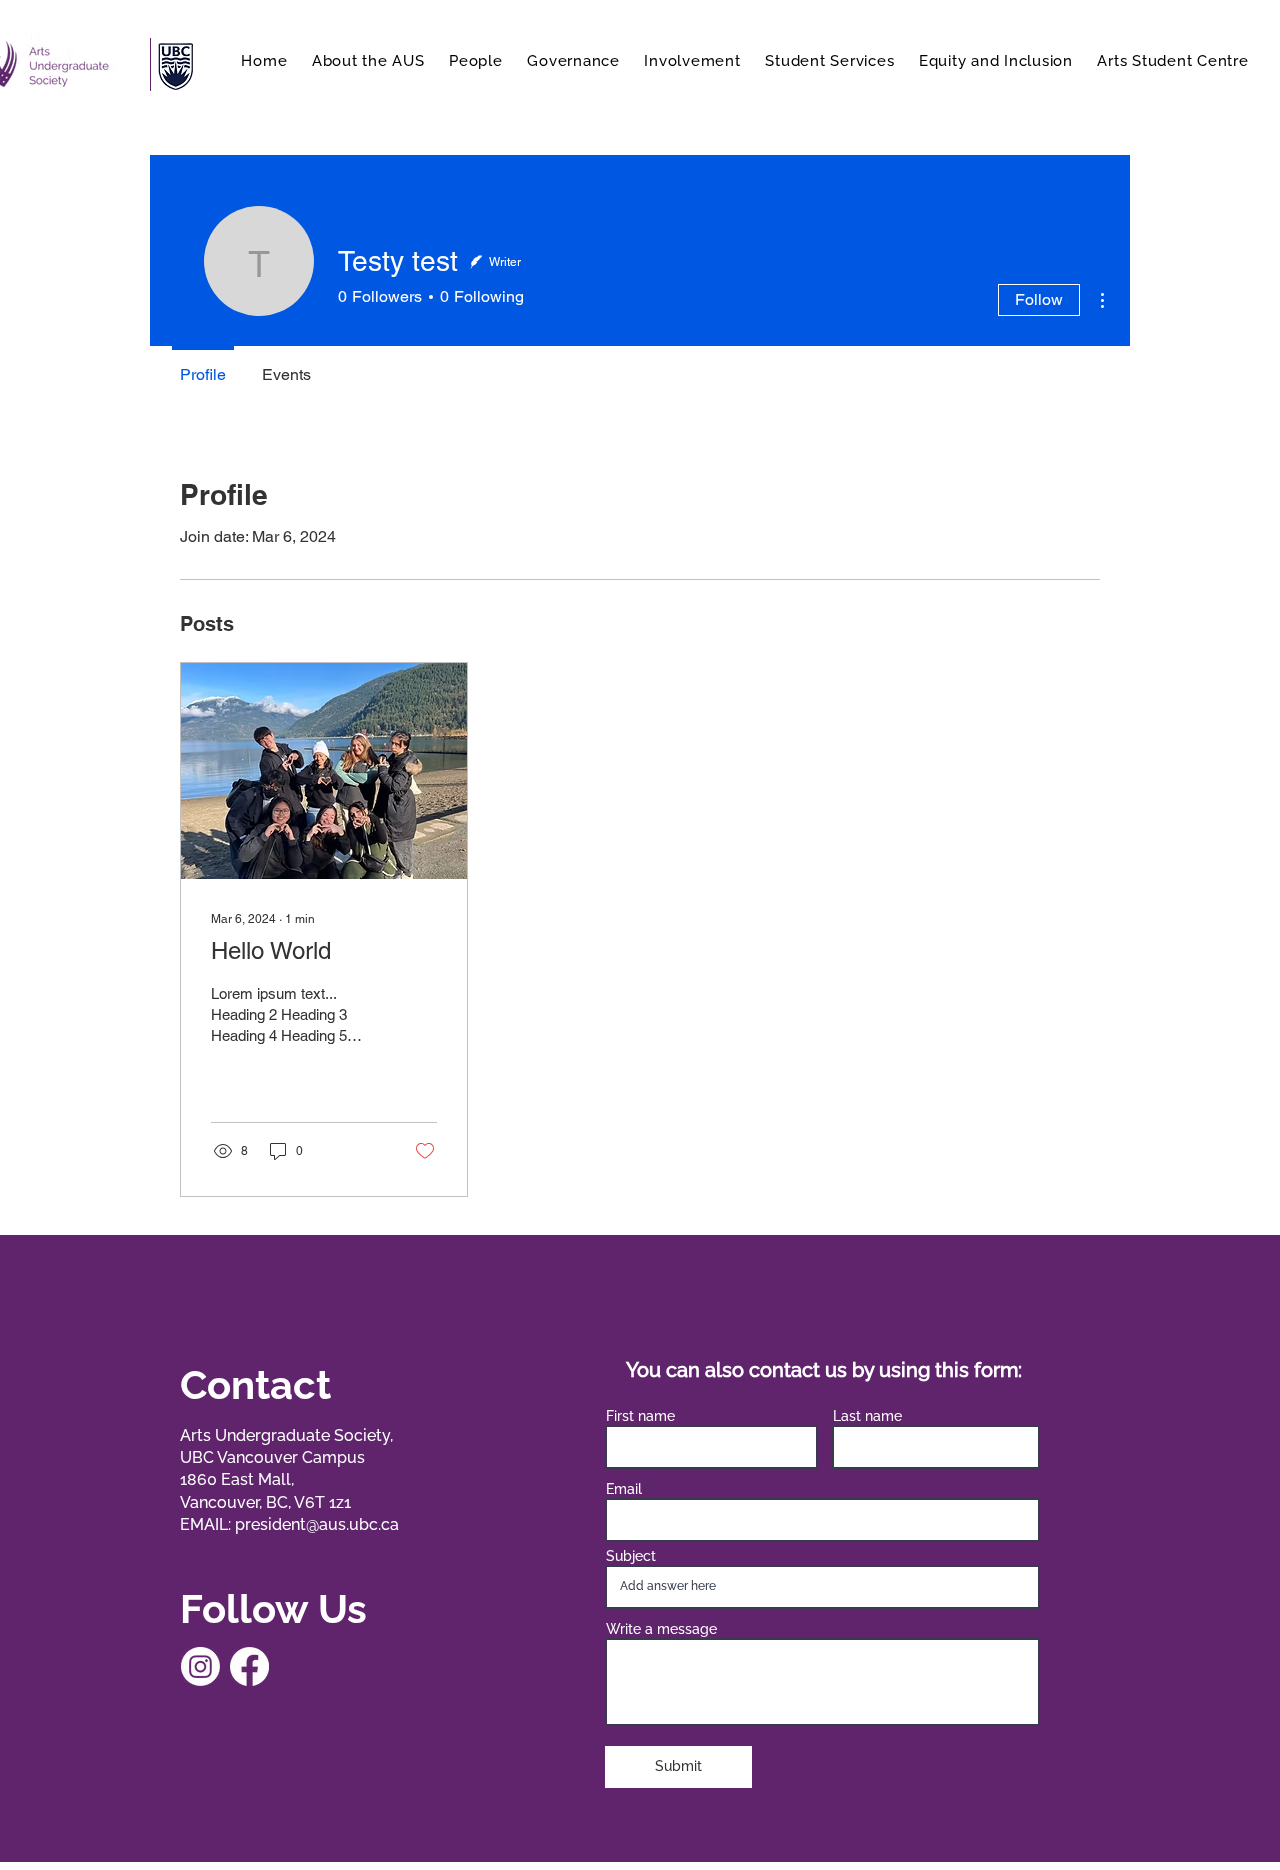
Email (624, 1489)
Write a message (661, 1629)
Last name (867, 1416)
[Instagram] (200, 1666)
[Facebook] (249, 1666)
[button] (476, 61)
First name (640, 1416)
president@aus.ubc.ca (317, 1524)
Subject (631, 1556)
